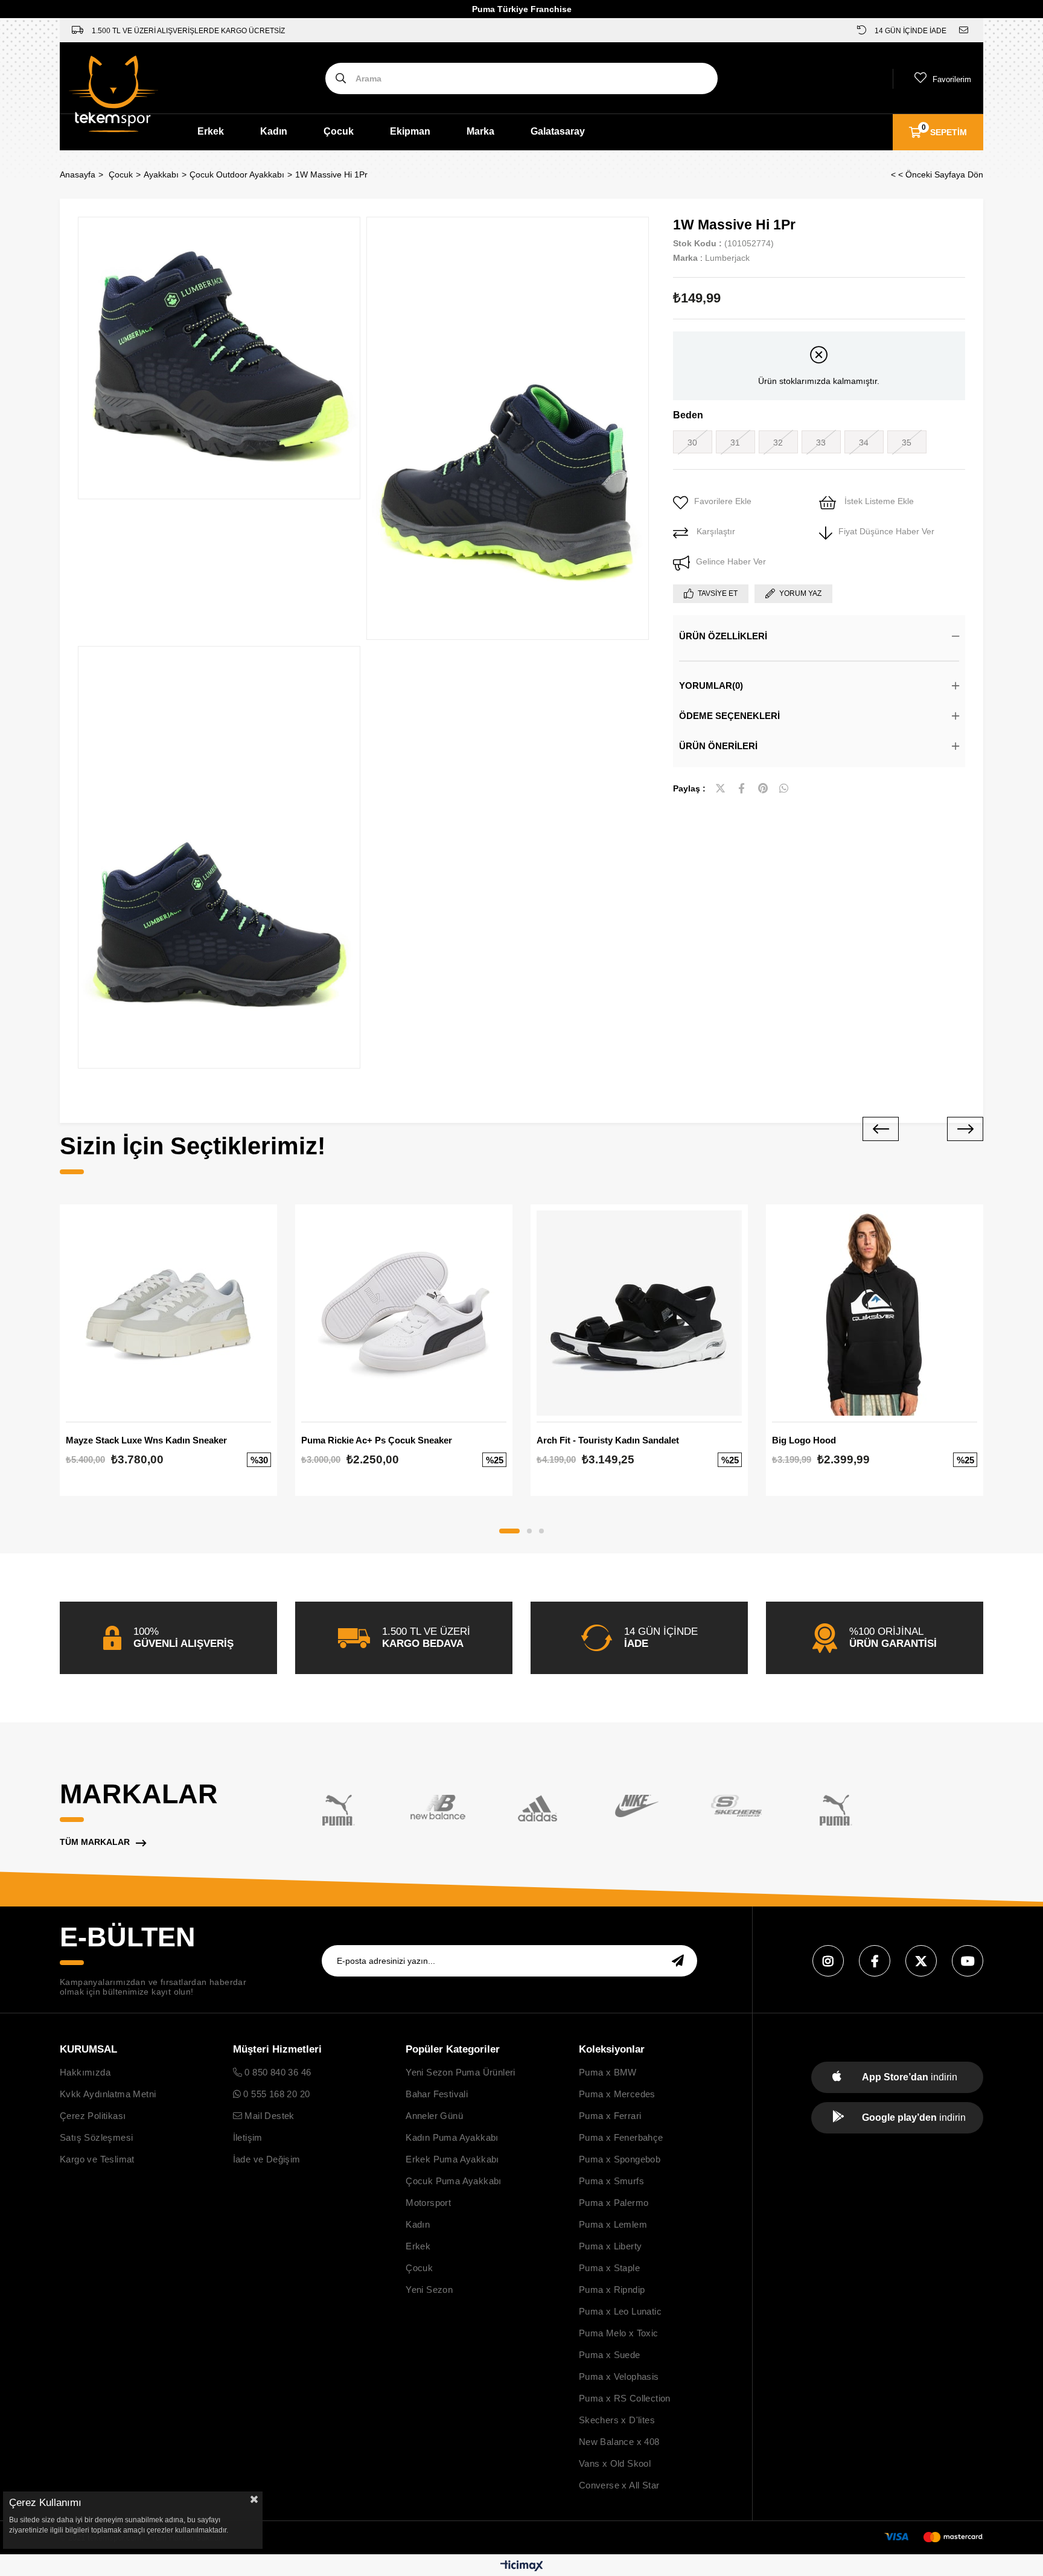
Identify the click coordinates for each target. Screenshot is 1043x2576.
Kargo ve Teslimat (97, 2159)
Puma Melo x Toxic (619, 2333)
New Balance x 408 (619, 2442)
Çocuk (339, 131)
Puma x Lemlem (613, 2224)
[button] (509, 1531)
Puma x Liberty (611, 2246)
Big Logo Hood (804, 1440)
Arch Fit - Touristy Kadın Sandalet (608, 1440)
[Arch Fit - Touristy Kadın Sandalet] (639, 1313)
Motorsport (428, 2203)
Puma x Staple (609, 2268)
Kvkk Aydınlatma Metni (108, 2094)
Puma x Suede (610, 2355)
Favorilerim (952, 79)
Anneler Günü (434, 2116)
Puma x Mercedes (617, 2094)
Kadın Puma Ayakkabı (452, 2137)
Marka (480, 131)
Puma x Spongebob (620, 2159)
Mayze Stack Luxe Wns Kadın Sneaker (146, 1440)
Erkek (211, 131)
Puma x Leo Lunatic (620, 2311)
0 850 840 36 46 (276, 2072)
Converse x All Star (619, 2485)
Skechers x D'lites (617, 2420)
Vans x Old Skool (615, 2463)
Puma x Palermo (614, 2203)
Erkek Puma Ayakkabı (452, 2159)
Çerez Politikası (93, 2116)
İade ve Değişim (267, 2159)
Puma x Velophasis (619, 2376)
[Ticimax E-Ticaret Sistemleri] (522, 2567)
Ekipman (410, 131)
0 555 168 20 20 (275, 2094)
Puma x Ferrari (610, 2116)
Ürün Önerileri (718, 746)
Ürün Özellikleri (723, 636)
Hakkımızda (85, 2072)
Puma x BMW (608, 2072)
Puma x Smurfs (611, 2181)
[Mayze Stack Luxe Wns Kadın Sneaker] (168, 1313)
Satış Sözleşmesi (96, 2137)
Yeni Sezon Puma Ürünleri (461, 2072)
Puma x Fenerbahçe (621, 2137)
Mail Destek (268, 2116)
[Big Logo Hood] (875, 1313)
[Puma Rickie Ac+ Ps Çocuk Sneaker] (404, 1313)
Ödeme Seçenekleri (729, 716)
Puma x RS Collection (625, 2398)
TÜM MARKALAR (95, 1842)
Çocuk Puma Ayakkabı (454, 2181)
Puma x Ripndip (612, 2290)
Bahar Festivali (437, 2094)
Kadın (274, 131)
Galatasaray (558, 131)
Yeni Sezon (429, 2290)
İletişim (248, 2137)
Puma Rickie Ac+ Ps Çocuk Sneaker (377, 1440)
